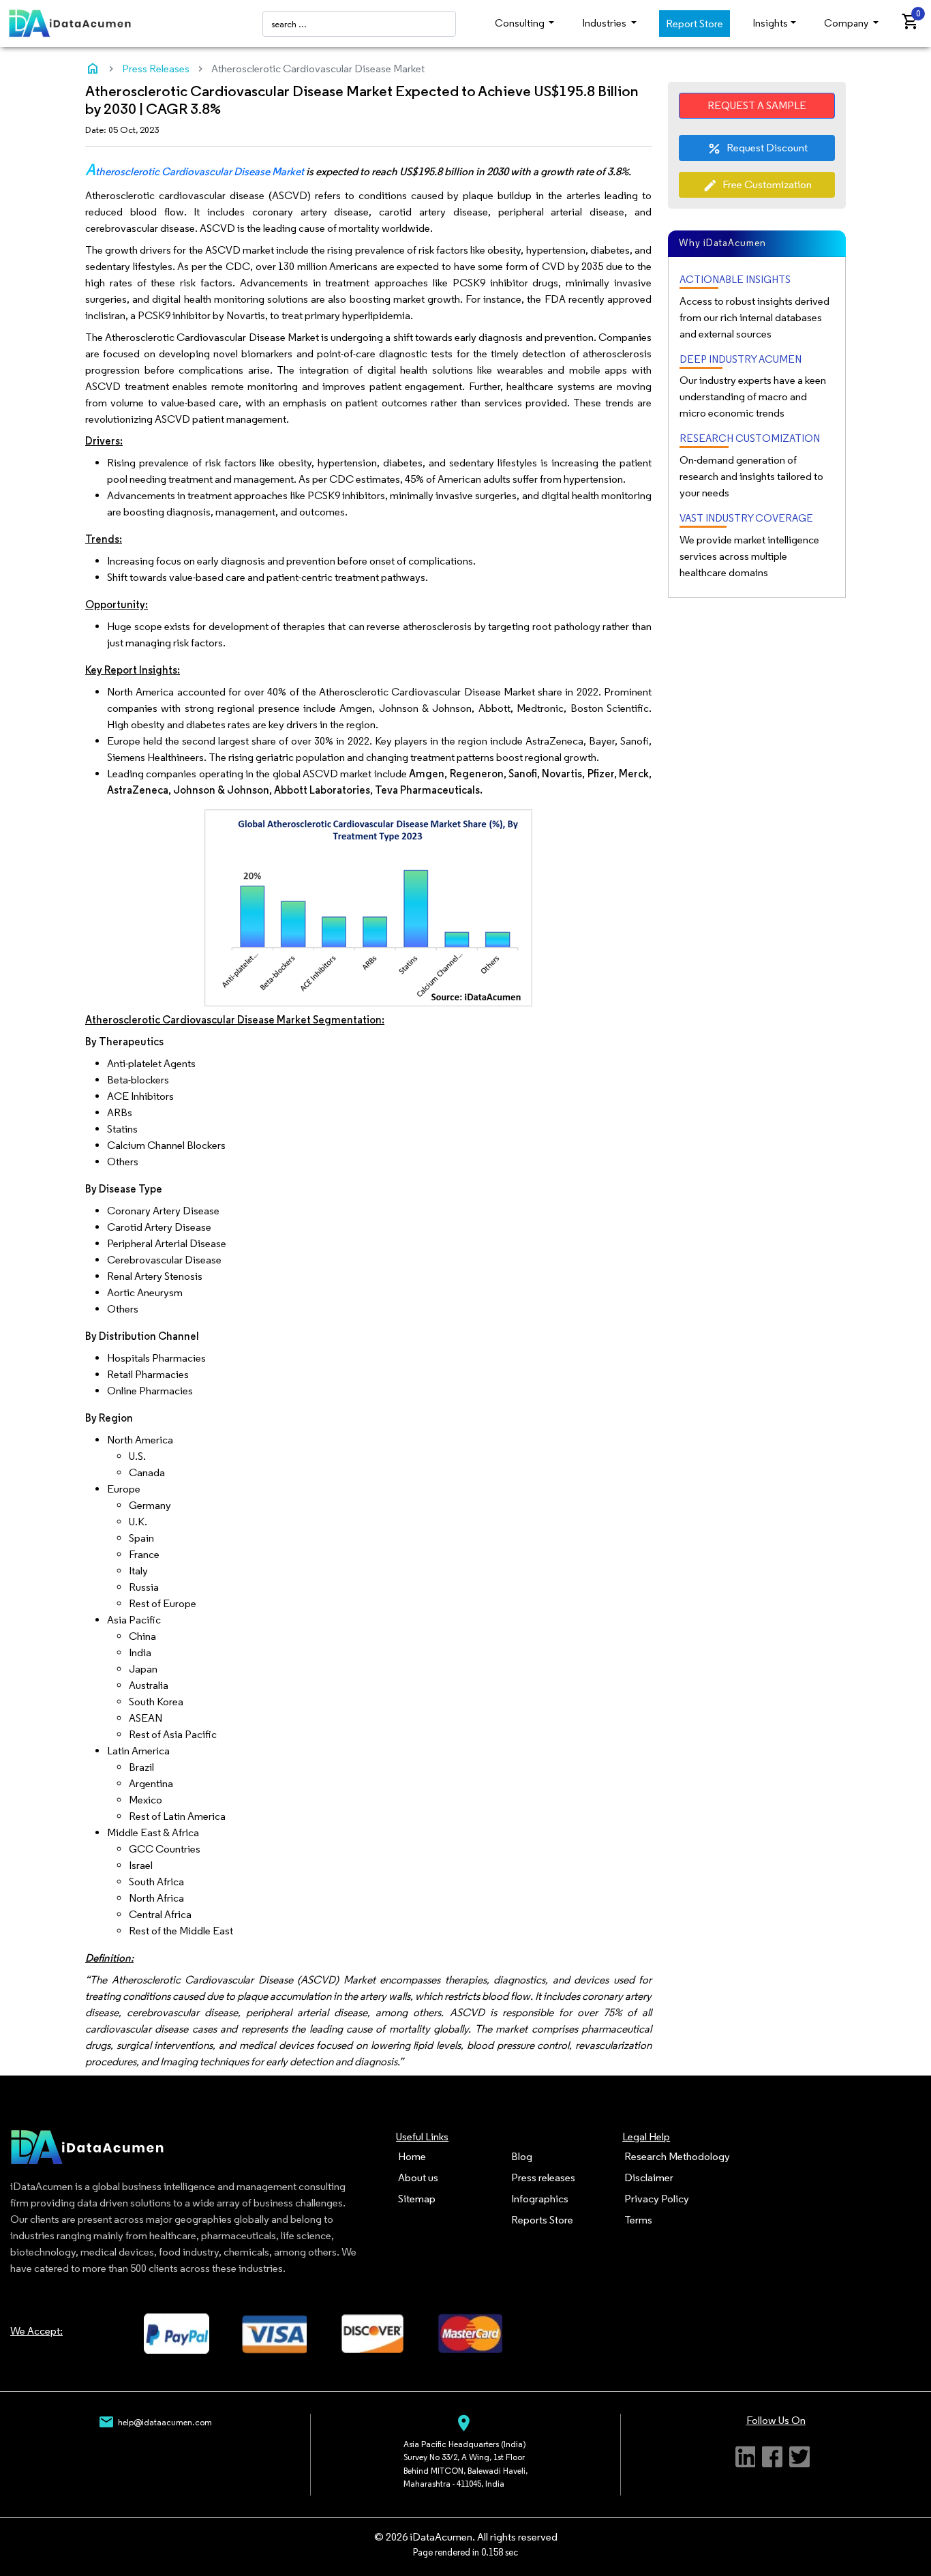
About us (418, 2177)
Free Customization (757, 185)
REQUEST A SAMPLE (757, 105)
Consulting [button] (521, 23)
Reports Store (542, 2220)
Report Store (695, 24)
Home (412, 2156)
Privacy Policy (657, 2199)
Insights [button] (770, 23)
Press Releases (156, 69)
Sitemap (417, 2199)
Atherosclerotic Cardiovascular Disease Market (195, 171)
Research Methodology (677, 2156)
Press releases (543, 2177)
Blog (522, 2156)
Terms (638, 2220)
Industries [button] (605, 23)
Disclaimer (649, 2177)
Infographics (540, 2199)
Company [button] (847, 23)
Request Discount (757, 149)
